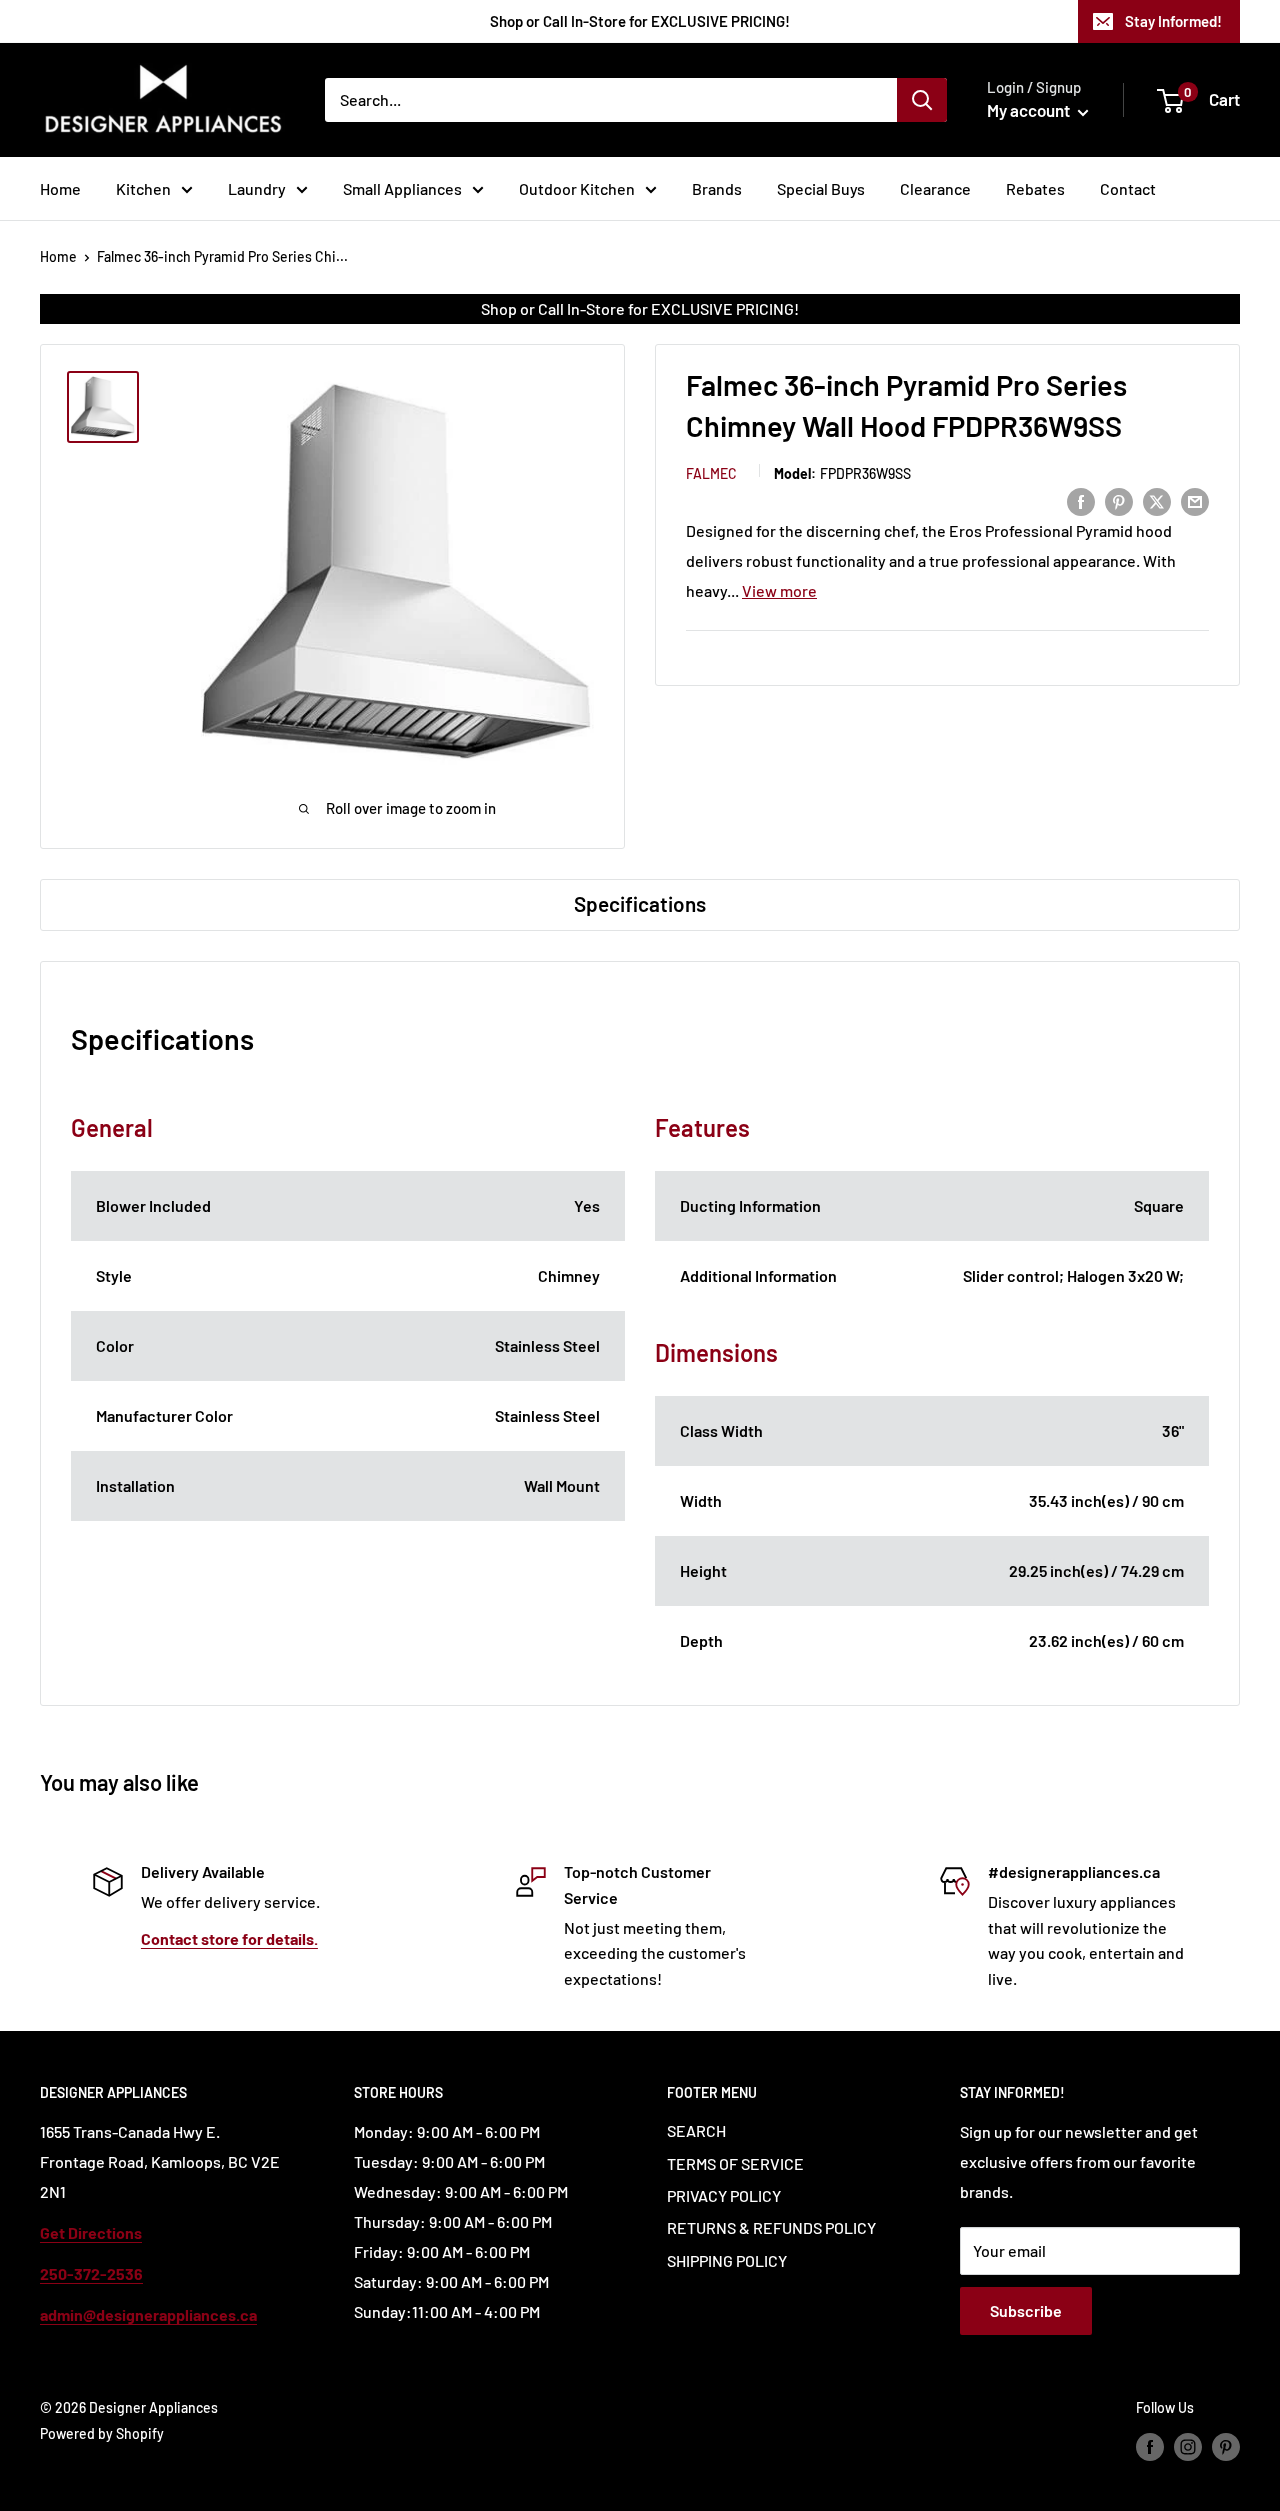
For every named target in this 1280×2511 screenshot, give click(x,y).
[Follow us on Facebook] (1150, 2446)
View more (779, 589)
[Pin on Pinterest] (1119, 500)
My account (1030, 110)
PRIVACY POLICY (724, 2195)
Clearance (935, 188)
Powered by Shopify (102, 2433)
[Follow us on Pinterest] (1226, 2446)
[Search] (922, 100)
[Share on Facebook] (1081, 500)
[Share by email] (1195, 500)
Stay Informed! (1173, 21)
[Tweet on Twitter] (1157, 500)
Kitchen (143, 188)
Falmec (711, 472)
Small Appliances (402, 188)
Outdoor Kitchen (577, 188)
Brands (717, 188)
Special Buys (821, 188)
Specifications (640, 903)
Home (60, 188)
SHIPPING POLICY (727, 2260)
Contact (1128, 188)
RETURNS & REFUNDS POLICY (771, 2227)
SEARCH (696, 2130)
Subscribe (1026, 2310)
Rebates (1035, 188)
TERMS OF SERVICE (735, 2163)
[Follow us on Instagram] (1188, 2446)
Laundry (257, 188)
